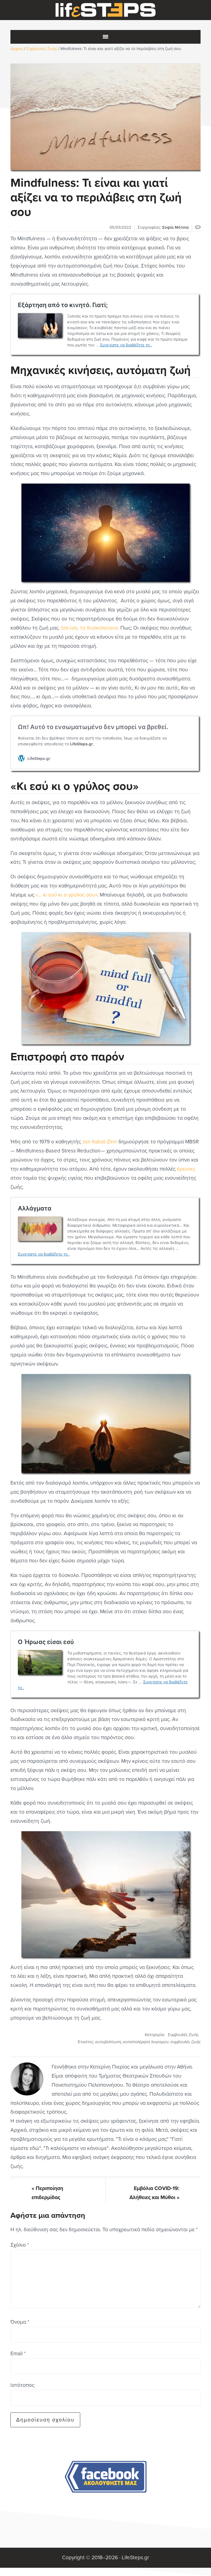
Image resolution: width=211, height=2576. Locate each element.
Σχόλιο (20, 2245)
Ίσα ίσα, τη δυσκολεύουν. (89, 628)
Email (18, 2353)
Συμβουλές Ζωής (183, 2035)
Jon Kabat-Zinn (100, 1142)
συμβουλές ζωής (185, 2042)
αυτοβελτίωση (108, 2042)
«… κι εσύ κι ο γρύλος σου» (66, 895)
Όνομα (20, 2322)
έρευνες (186, 1169)
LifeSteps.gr (105, 10)
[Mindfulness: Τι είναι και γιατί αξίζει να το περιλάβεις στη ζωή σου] (105, 117)
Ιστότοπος (22, 2385)
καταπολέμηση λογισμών (146, 2042)
